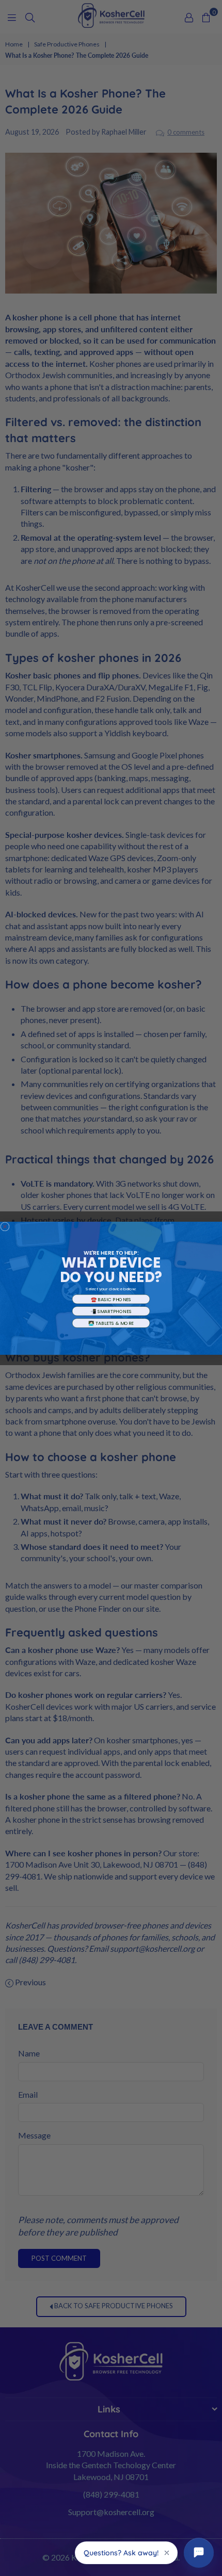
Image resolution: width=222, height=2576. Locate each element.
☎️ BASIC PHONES (111, 1299)
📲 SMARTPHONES (111, 1311)
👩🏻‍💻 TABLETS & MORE (111, 1323)
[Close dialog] (5, 1226)
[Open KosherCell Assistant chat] (199, 2553)
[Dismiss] (167, 2553)
